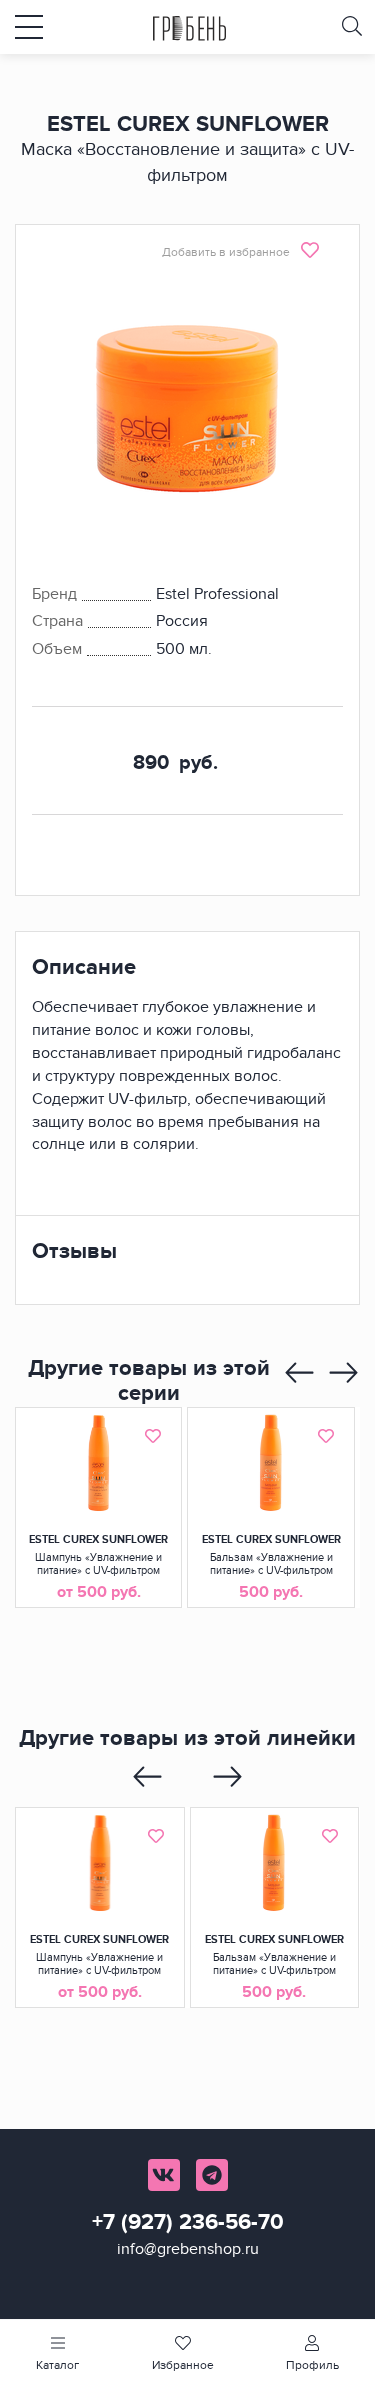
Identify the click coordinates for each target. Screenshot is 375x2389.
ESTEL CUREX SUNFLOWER (98, 1539)
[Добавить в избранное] (153, 1436)
